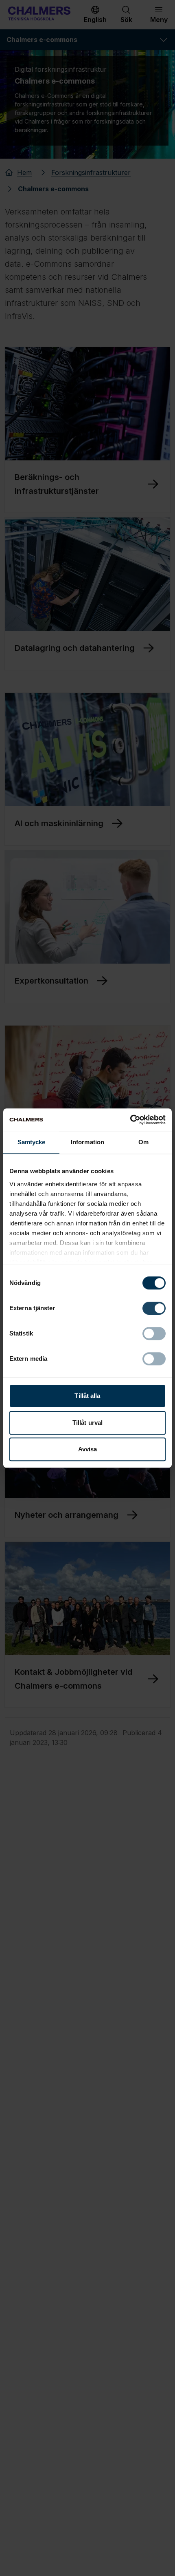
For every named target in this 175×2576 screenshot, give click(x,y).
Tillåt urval (87, 1423)
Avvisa (88, 1449)
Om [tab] (143, 1142)
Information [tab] (87, 1142)
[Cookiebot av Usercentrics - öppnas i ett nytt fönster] (130, 1120)
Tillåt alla (87, 1396)
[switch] (154, 1308)
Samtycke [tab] (32, 1142)
